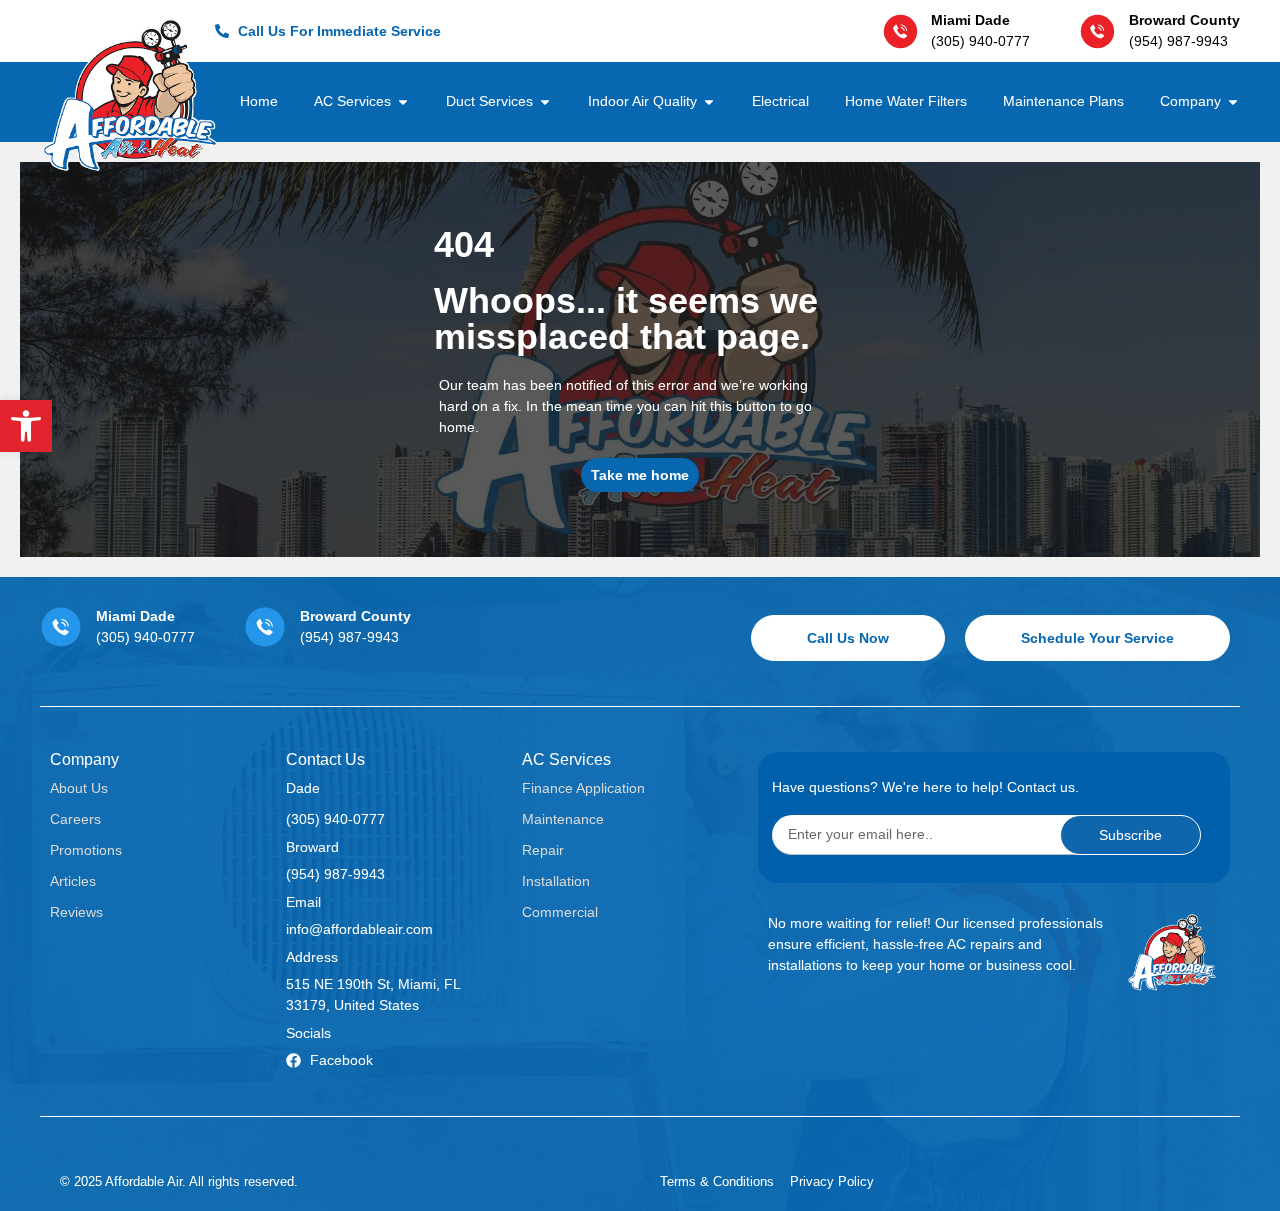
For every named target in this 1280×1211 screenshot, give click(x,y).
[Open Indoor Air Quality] (709, 101)
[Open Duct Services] (545, 101)
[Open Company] (1233, 101)
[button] (26, 426)
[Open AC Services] (403, 101)
